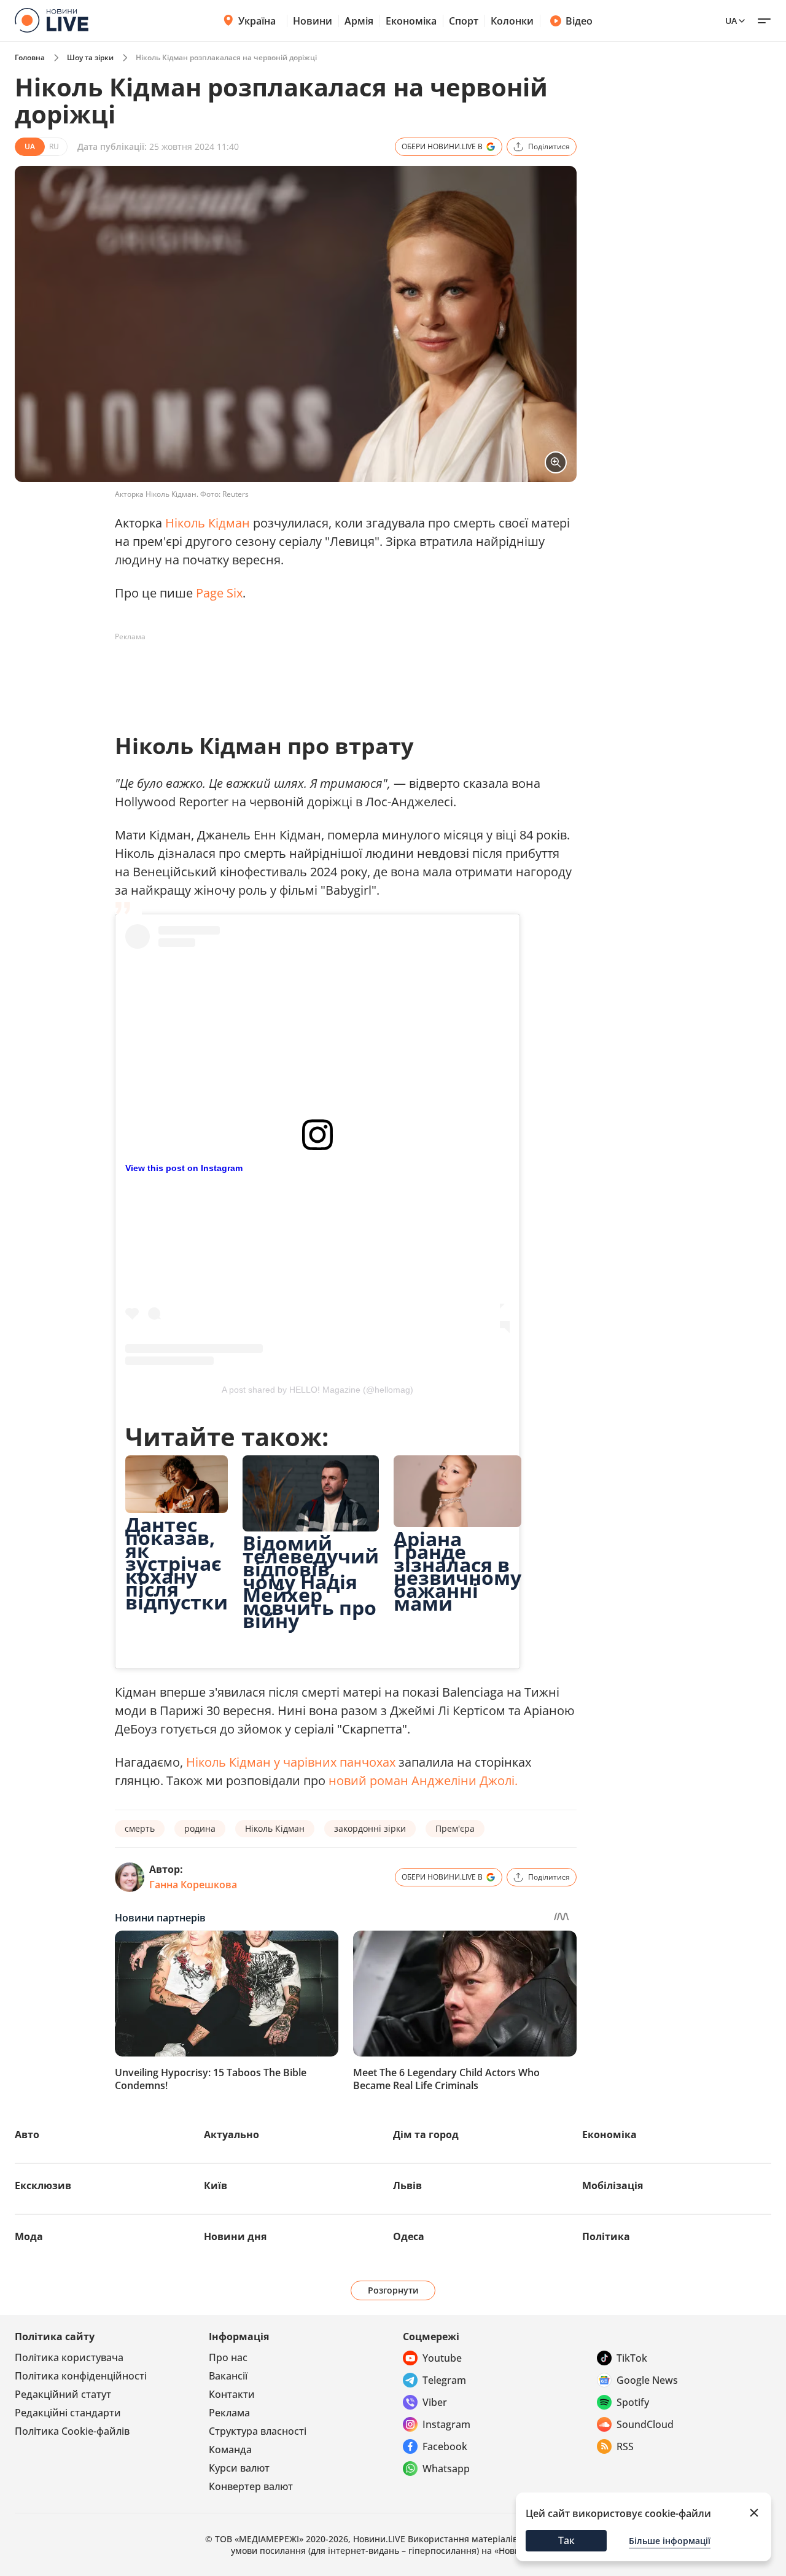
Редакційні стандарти (68, 2413)
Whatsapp (446, 2469)
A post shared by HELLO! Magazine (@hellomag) (317, 1390)
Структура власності (258, 2431)
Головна (30, 57)
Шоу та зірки (90, 57)
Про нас (228, 2357)
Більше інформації (670, 2541)
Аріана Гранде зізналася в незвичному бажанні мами (457, 1571)
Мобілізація (613, 2185)
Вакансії (228, 2376)
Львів (407, 2185)
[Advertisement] (338, 674)
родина (200, 1828)
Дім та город (426, 2134)
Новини (313, 21)
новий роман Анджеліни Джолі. (423, 1780)
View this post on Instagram (184, 1168)
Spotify (633, 2402)
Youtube (442, 2358)
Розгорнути (393, 2290)
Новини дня (235, 2236)
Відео (579, 21)
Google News (647, 2380)
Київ (216, 2185)
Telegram (444, 2380)
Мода (29, 2236)
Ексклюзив (43, 2185)
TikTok (632, 2358)
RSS (625, 2446)
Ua (731, 21)
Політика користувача (69, 2357)
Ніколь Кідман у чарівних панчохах (291, 1762)
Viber (435, 2402)
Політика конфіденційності (81, 2376)
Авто (27, 2134)
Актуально (232, 2134)
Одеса (409, 2236)
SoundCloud (645, 2424)
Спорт (464, 21)
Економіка (411, 21)
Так (566, 2540)
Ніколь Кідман (208, 523)
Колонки (512, 21)
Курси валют (239, 2468)
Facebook (445, 2446)
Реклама (229, 2413)
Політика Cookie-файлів (72, 2431)
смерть (140, 1828)
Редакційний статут (63, 2394)
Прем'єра (455, 1828)
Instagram (446, 2424)
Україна (257, 21)
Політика (606, 2236)
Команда (230, 2450)
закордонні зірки (370, 1828)
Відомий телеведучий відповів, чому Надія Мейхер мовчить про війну (311, 1582)
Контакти (232, 2394)
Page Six (219, 593)
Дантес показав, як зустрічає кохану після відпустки (177, 1563)
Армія (359, 21)
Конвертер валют (251, 2486)
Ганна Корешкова (193, 1885)
